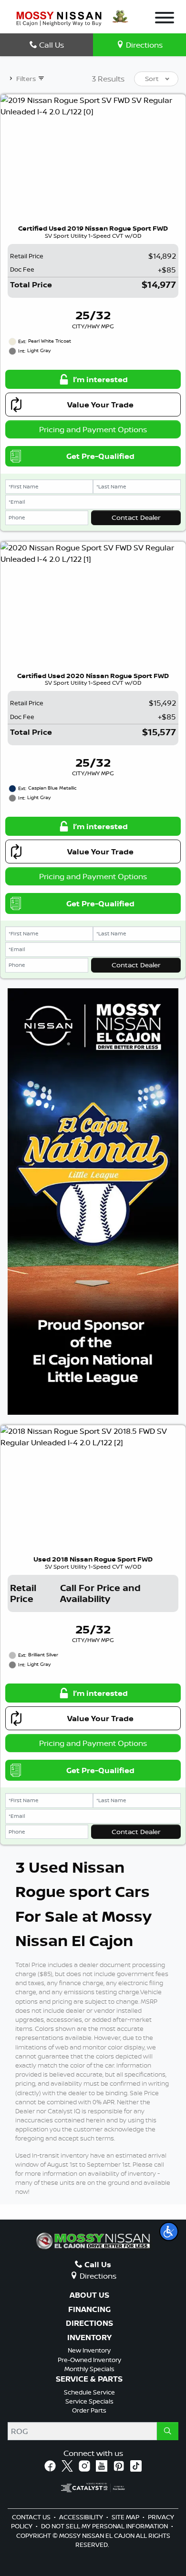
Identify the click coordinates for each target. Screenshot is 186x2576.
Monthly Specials (89, 2369)
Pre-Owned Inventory (89, 2360)
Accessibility (82, 2517)
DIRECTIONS (89, 2323)
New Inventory (89, 2350)
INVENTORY (89, 2338)
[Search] (168, 2431)
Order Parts (89, 2410)
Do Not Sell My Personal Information (105, 2526)
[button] (169, 2231)
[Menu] (165, 19)
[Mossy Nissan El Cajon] (59, 18)
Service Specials (89, 2401)
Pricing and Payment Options (93, 429)
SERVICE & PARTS (89, 2379)
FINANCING (89, 2310)
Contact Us (32, 2517)
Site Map (126, 2517)
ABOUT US (89, 2295)
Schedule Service (89, 2392)
